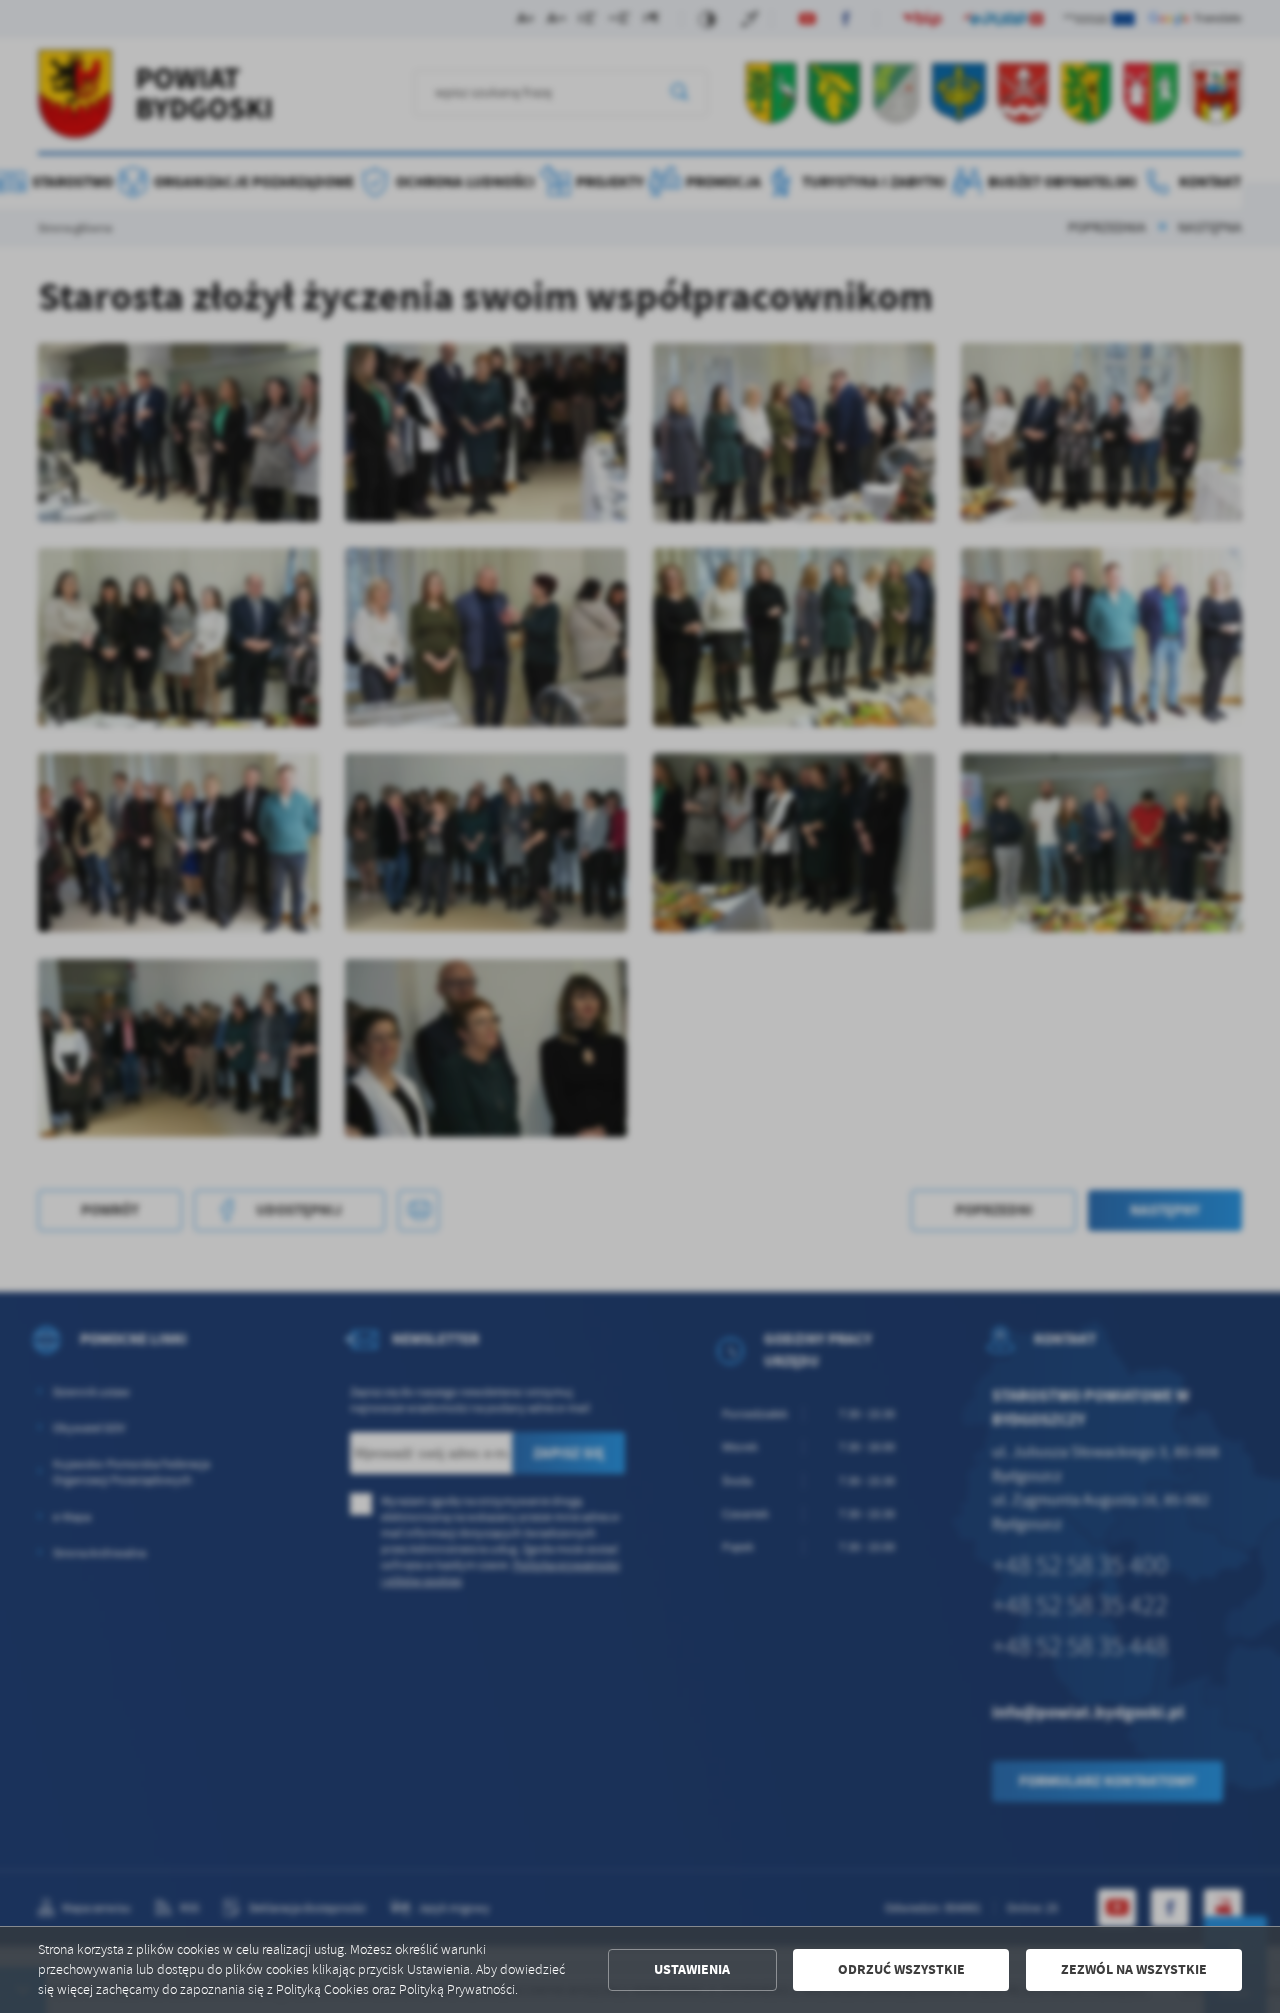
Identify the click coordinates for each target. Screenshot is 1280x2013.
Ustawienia (692, 1969)
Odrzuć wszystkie (901, 1969)
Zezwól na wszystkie (1134, 1969)
